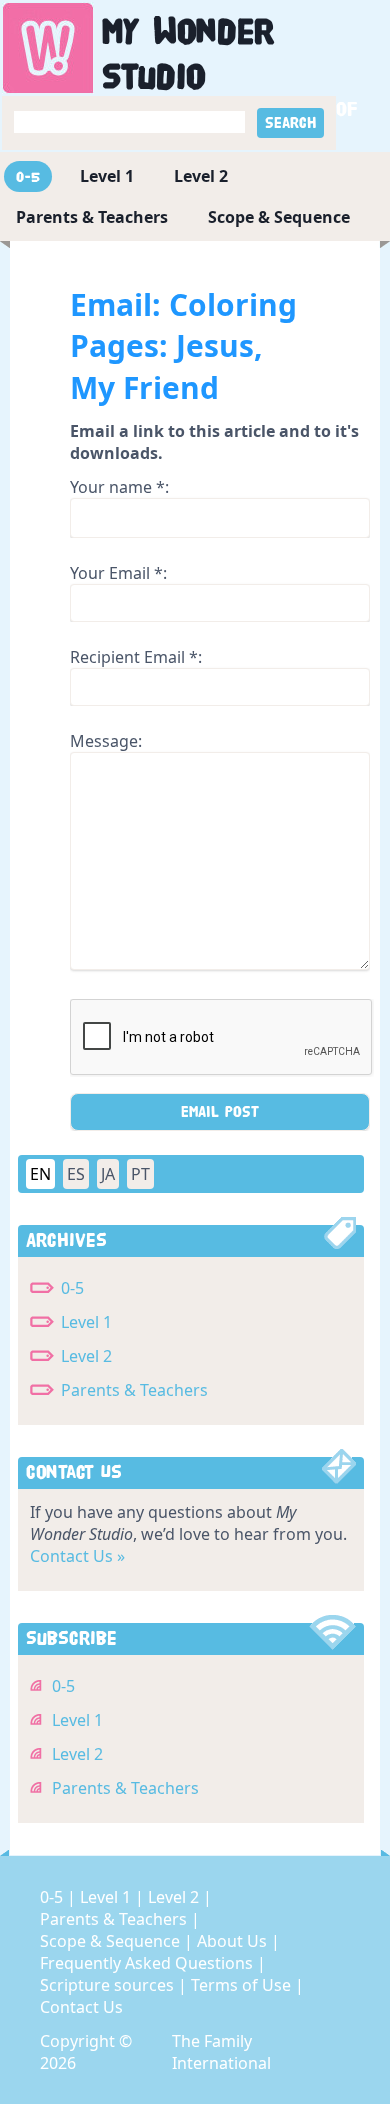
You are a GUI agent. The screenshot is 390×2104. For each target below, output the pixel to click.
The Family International (221, 2052)
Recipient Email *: (136, 657)
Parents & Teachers (92, 217)
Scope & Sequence (279, 217)
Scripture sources (109, 1985)
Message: (106, 741)
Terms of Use (243, 1985)
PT (140, 1174)
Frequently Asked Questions (148, 1963)
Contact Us (81, 2007)
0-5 (28, 176)
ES (76, 1174)
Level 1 (107, 176)
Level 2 (201, 176)
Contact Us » (77, 1556)
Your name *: (119, 487)
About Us (234, 1941)
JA (108, 1174)
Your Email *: (118, 573)
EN (40, 1174)
